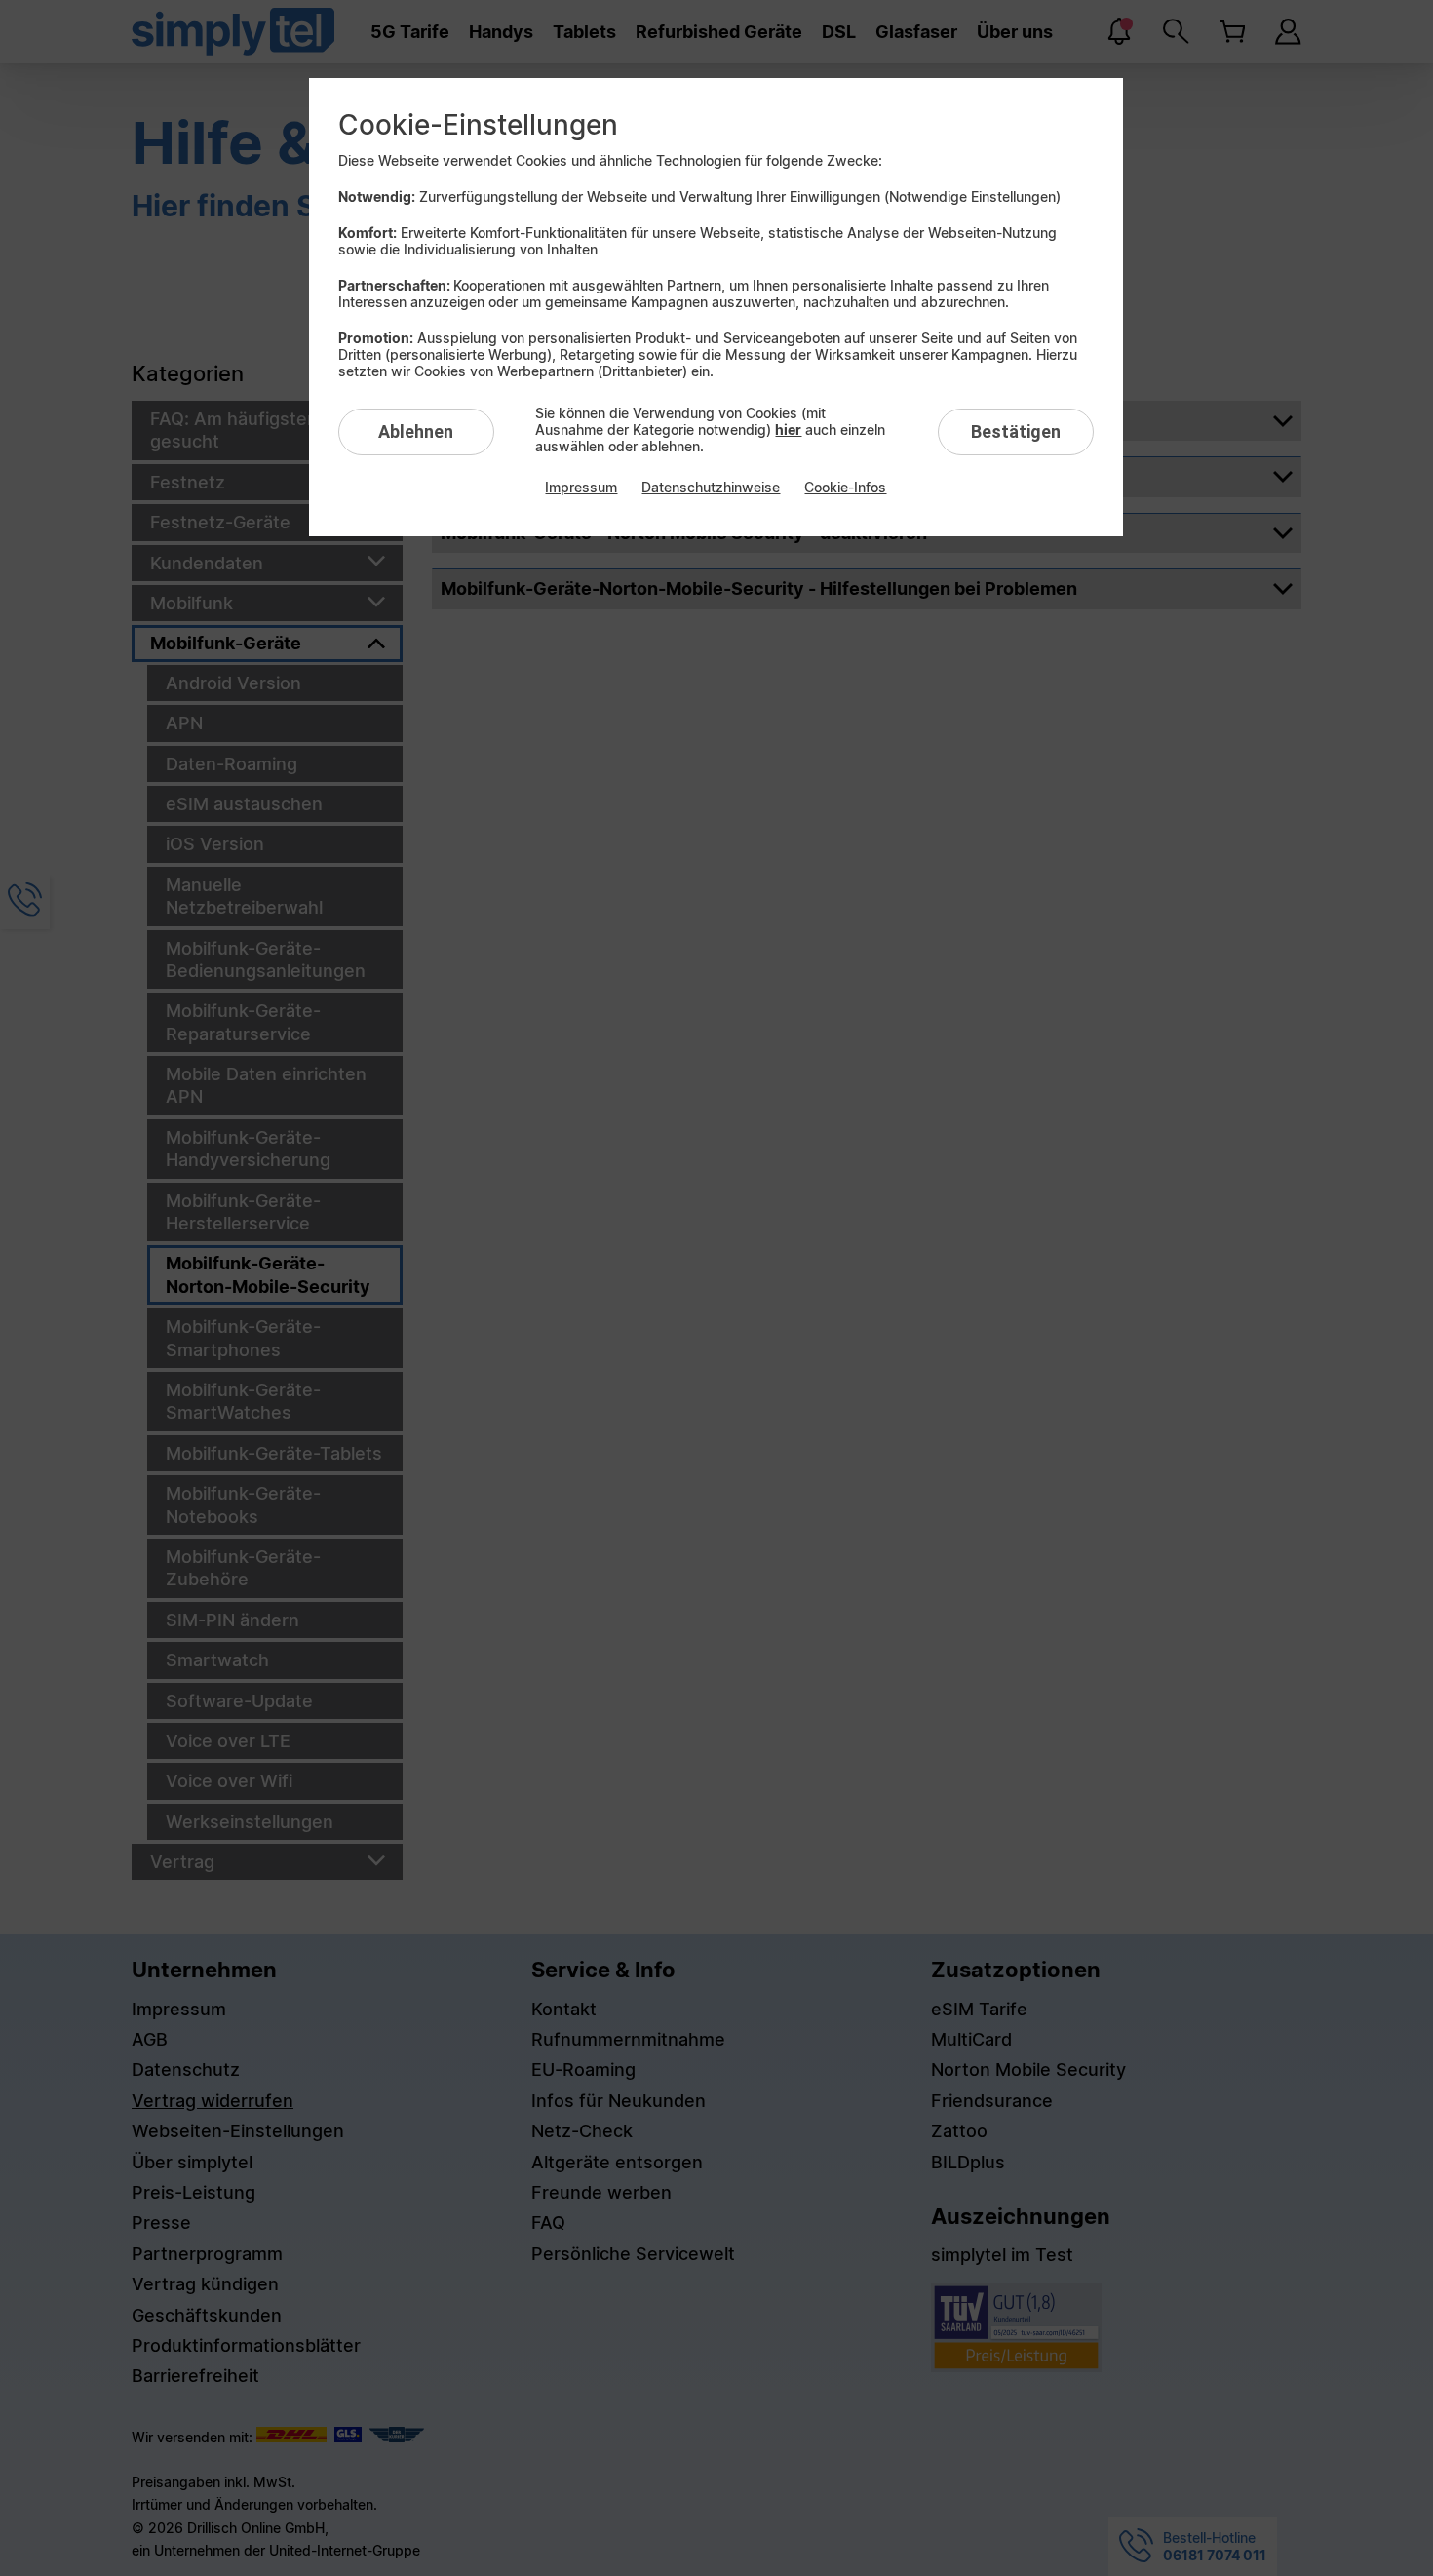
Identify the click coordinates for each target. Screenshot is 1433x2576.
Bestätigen (1016, 431)
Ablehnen (416, 431)
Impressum (581, 487)
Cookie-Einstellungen (478, 125)
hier (788, 429)
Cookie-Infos (845, 487)
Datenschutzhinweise (711, 487)
